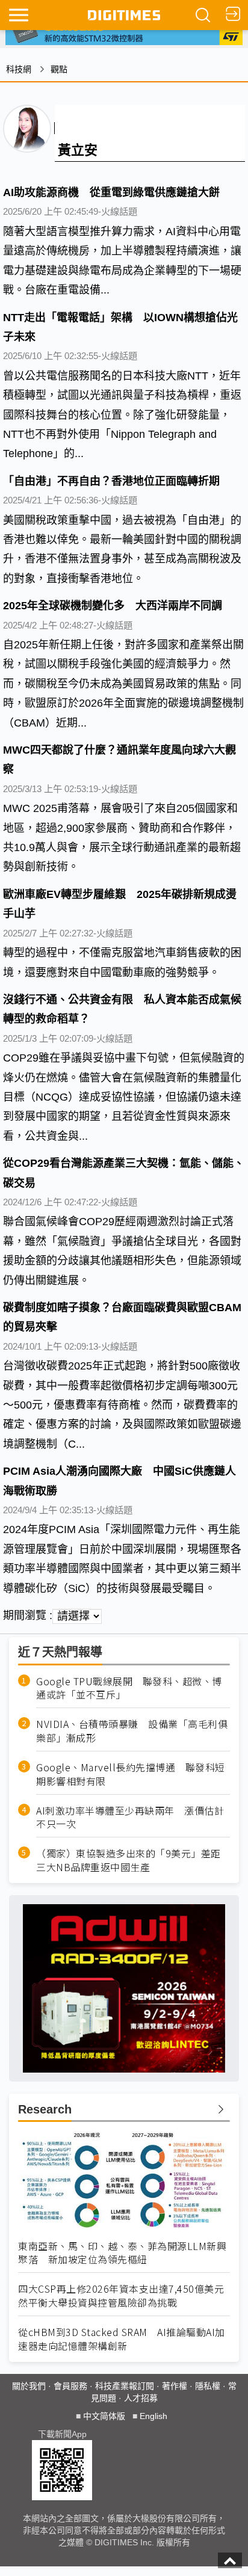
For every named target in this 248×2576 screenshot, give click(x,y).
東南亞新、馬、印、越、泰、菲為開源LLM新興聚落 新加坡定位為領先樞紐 (122, 2253)
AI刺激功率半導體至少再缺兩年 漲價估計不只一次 (130, 1818)
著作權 (175, 2386)
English (153, 2416)
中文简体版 (104, 2416)
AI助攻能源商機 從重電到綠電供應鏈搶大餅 (111, 192)
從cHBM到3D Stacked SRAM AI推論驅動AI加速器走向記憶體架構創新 (122, 2339)
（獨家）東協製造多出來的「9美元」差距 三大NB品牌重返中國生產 (133, 1860)
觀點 (59, 69)
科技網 (19, 69)
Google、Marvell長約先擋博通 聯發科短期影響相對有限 (131, 1774)
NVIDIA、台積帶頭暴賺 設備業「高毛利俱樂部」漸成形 (132, 1731)
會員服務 (70, 2386)
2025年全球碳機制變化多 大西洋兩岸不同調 (113, 606)
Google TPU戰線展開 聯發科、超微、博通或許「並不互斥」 (129, 1688)
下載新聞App (62, 2434)
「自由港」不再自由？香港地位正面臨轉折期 (111, 481)
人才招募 (141, 2398)
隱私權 (208, 2386)
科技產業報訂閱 (125, 2386)
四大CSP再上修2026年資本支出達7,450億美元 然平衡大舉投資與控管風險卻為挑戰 (124, 2296)
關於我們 (29, 2386)
